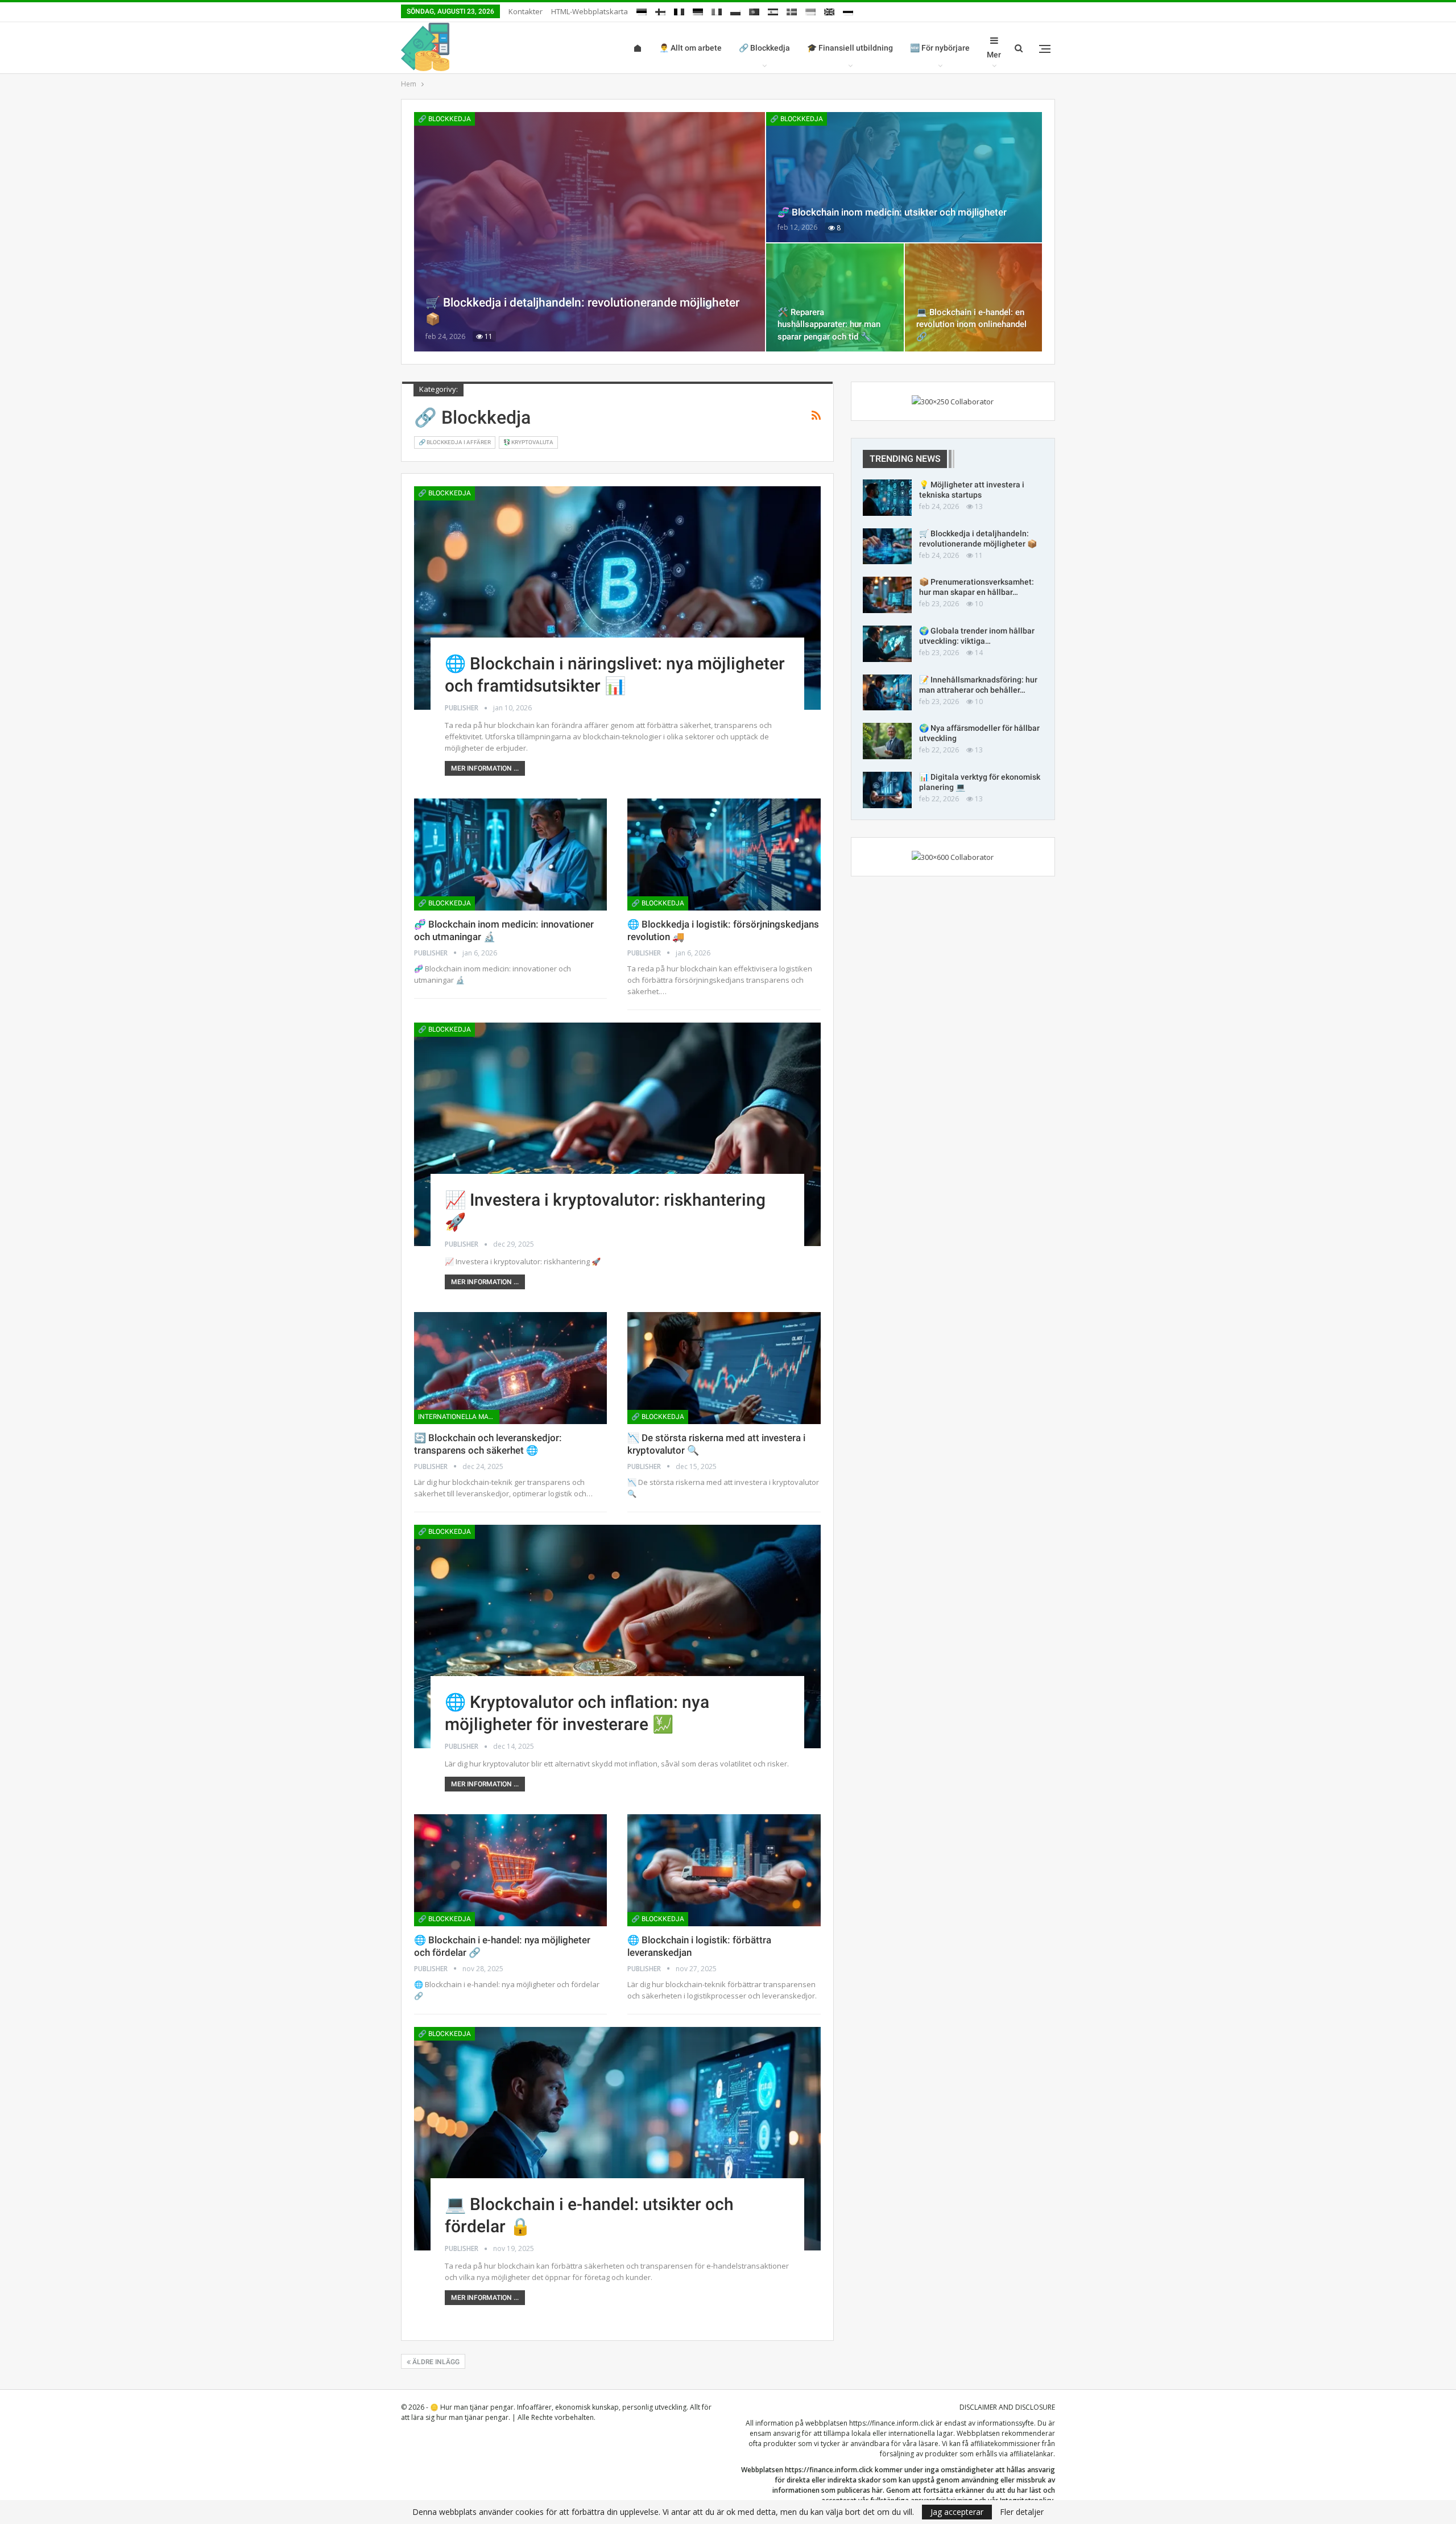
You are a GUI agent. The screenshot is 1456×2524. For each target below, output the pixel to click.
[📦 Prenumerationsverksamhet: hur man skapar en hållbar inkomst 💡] (887, 595)
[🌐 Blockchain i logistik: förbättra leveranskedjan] (724, 1870)
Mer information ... (485, 768)
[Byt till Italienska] (717, 10)
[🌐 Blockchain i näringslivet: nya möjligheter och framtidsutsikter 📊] (617, 598)
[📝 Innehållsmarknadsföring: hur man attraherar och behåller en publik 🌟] (887, 693)
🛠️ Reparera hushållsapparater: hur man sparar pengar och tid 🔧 (829, 324)
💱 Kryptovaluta (528, 442)
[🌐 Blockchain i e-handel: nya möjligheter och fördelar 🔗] (510, 1870)
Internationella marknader (459, 1417)
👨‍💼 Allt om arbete (690, 48)
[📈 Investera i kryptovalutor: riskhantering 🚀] (617, 1134)
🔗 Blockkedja (764, 48)
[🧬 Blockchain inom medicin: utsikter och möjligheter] (904, 177)
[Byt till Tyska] (698, 10)
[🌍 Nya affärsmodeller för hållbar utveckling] (887, 741)
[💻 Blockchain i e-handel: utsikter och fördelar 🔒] (617, 2139)
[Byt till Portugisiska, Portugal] (754, 10)
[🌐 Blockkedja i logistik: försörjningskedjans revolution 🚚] (724, 855)
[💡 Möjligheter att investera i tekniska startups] (887, 498)
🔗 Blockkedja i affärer (455, 442)
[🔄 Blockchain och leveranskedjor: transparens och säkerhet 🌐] (510, 1368)
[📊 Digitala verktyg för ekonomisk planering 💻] (887, 790)
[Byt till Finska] (660, 10)
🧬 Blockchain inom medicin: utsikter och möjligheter (892, 212)
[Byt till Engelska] (829, 10)
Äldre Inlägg (435, 2362)
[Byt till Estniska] (642, 10)
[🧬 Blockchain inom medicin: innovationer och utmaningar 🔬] (510, 855)
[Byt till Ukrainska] (810, 10)
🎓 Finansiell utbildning (850, 48)
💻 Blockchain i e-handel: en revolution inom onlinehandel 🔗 (971, 324)
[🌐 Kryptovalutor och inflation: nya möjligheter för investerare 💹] (617, 1637)
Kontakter (526, 11)
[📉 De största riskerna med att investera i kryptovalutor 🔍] (724, 1368)
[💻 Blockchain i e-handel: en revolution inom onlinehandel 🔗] (973, 297)
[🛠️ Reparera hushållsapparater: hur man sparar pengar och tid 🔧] (835, 297)
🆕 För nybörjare (940, 48)
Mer (994, 55)
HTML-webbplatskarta (590, 11)
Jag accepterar (957, 2512)
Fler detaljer (1022, 2512)
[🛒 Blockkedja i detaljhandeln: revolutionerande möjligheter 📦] (590, 232)
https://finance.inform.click (892, 2423)
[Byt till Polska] (735, 10)
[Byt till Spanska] (773, 10)
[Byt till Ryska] (848, 10)
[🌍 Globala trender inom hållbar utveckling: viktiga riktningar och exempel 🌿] (887, 644)
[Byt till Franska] (679, 10)
